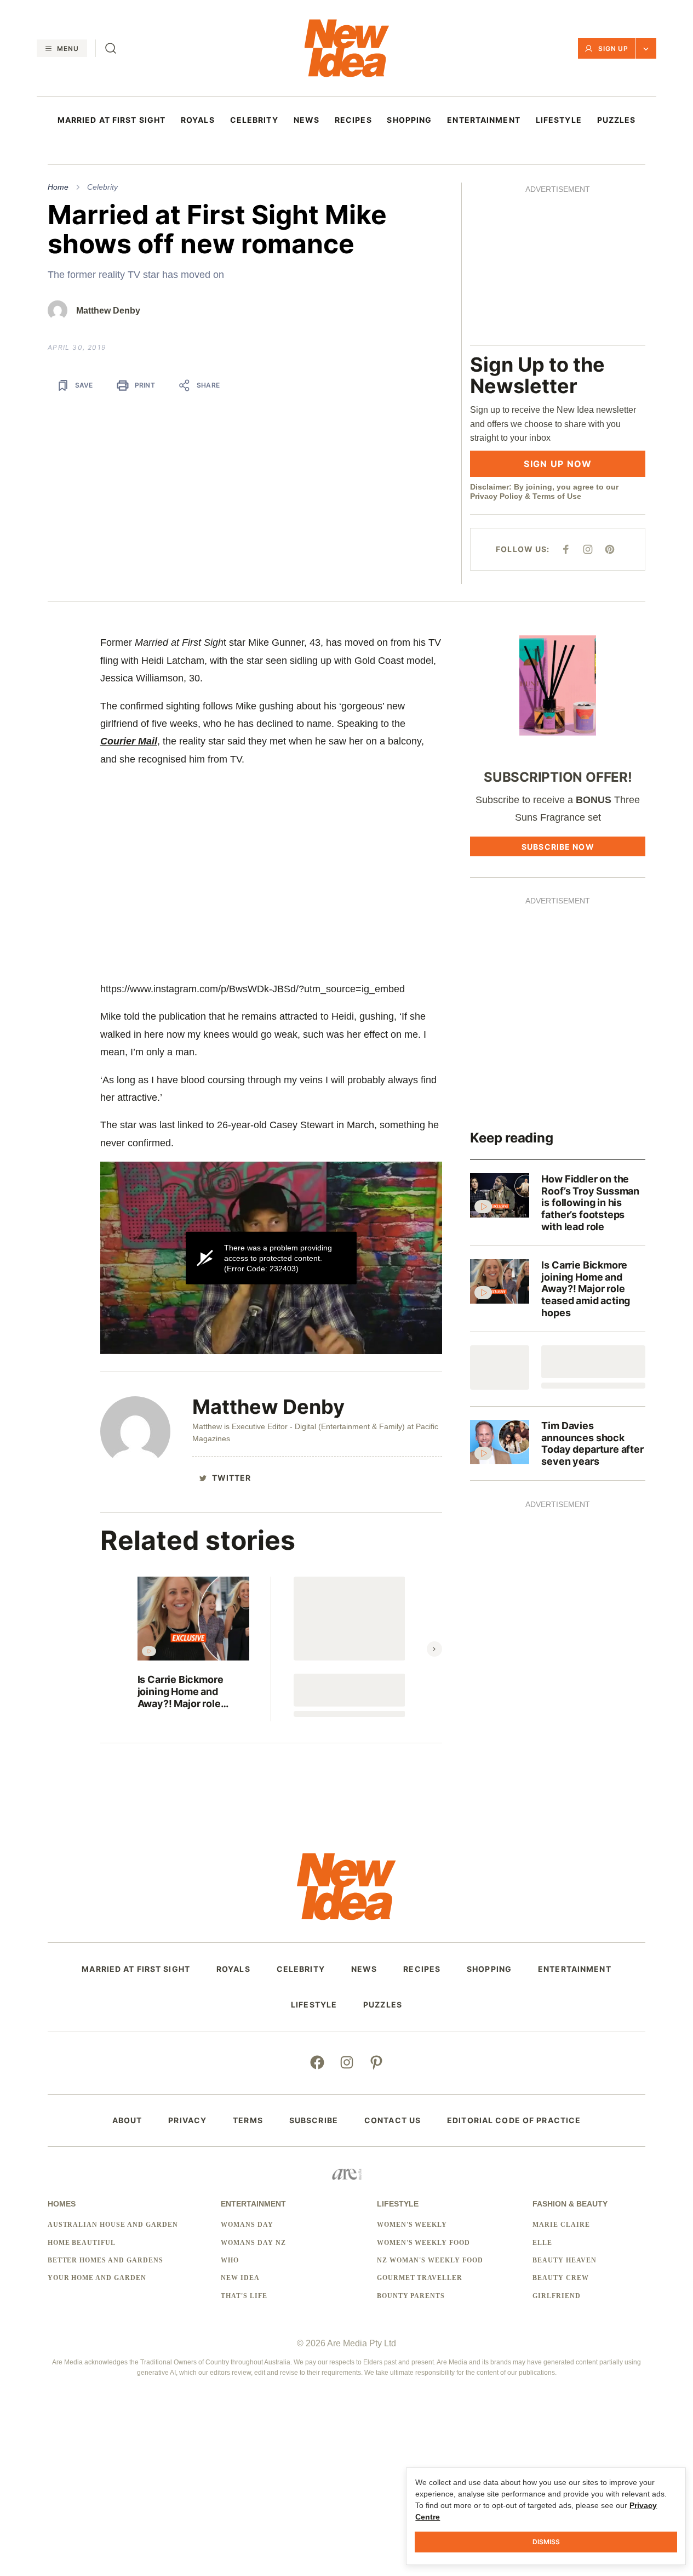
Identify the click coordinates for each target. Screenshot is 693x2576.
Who (230, 2260)
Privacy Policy (496, 496)
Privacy (187, 2120)
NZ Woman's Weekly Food (430, 2260)
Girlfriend (557, 2296)
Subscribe (314, 2120)
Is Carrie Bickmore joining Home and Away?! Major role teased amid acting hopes (182, 1691)
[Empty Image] (500, 1367)
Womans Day (247, 2225)
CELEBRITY (254, 120)
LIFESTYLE (559, 120)
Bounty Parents (411, 2296)
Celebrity (102, 187)
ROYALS (198, 120)
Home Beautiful (82, 2243)
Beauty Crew (561, 2278)
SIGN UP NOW (558, 464)
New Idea (240, 2278)
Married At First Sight (112, 120)
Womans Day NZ (253, 2243)
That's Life (244, 2296)
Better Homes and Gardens (105, 2260)
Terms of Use (557, 496)
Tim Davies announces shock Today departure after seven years (592, 1443)
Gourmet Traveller (420, 2278)
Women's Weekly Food (423, 2243)
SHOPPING (409, 120)
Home (58, 187)
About (127, 2120)
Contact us (393, 2120)
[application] (271, 1258)
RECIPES (353, 120)
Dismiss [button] (546, 2542)
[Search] (111, 48)
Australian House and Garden (113, 2225)
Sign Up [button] (614, 49)
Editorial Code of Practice (514, 2120)
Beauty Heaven (564, 2260)
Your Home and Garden (97, 2278)
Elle (542, 2243)
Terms (248, 2120)
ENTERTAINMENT (484, 120)
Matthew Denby (108, 311)
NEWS (307, 120)
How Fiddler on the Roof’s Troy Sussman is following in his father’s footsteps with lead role (590, 1202)
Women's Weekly (412, 2225)
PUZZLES (617, 120)
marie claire (561, 2225)
